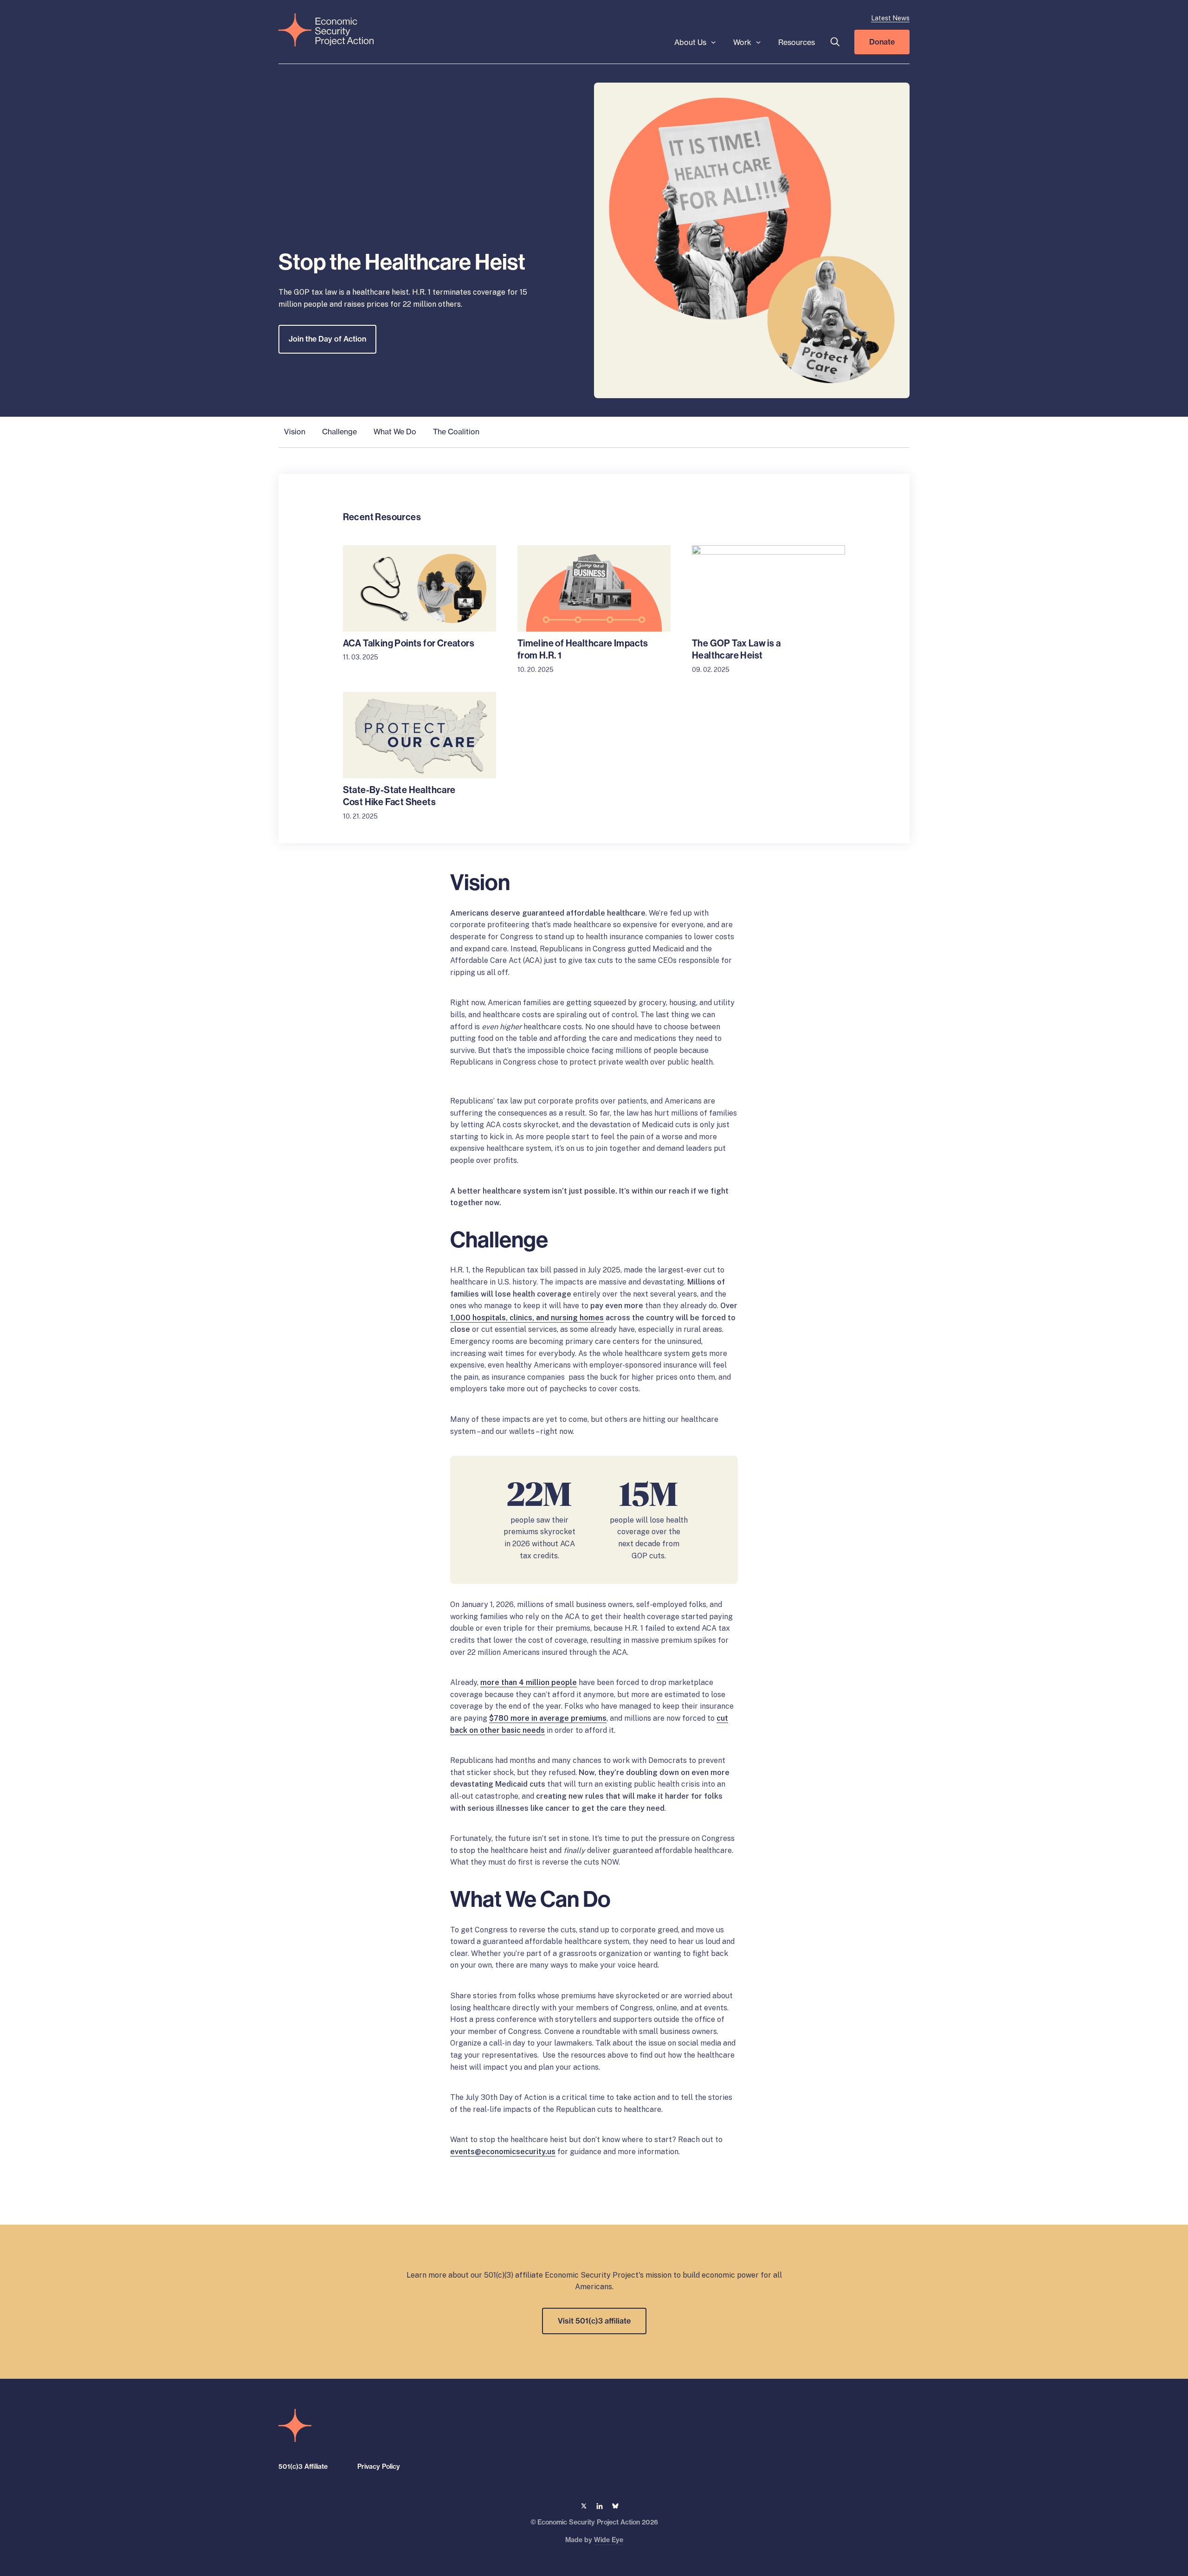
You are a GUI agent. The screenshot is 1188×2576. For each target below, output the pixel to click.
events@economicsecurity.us (503, 2152)
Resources (797, 42)
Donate (882, 42)
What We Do (395, 432)
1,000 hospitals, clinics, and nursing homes (527, 1318)
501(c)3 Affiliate (303, 2466)
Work (742, 42)
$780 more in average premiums (548, 1718)
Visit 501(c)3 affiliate (594, 2321)
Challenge (339, 432)
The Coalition (456, 432)
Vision (295, 432)
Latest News (890, 18)
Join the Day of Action (327, 339)
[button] (835, 42)
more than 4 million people (529, 1682)
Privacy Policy (379, 2466)
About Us (690, 42)
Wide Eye (609, 2539)
